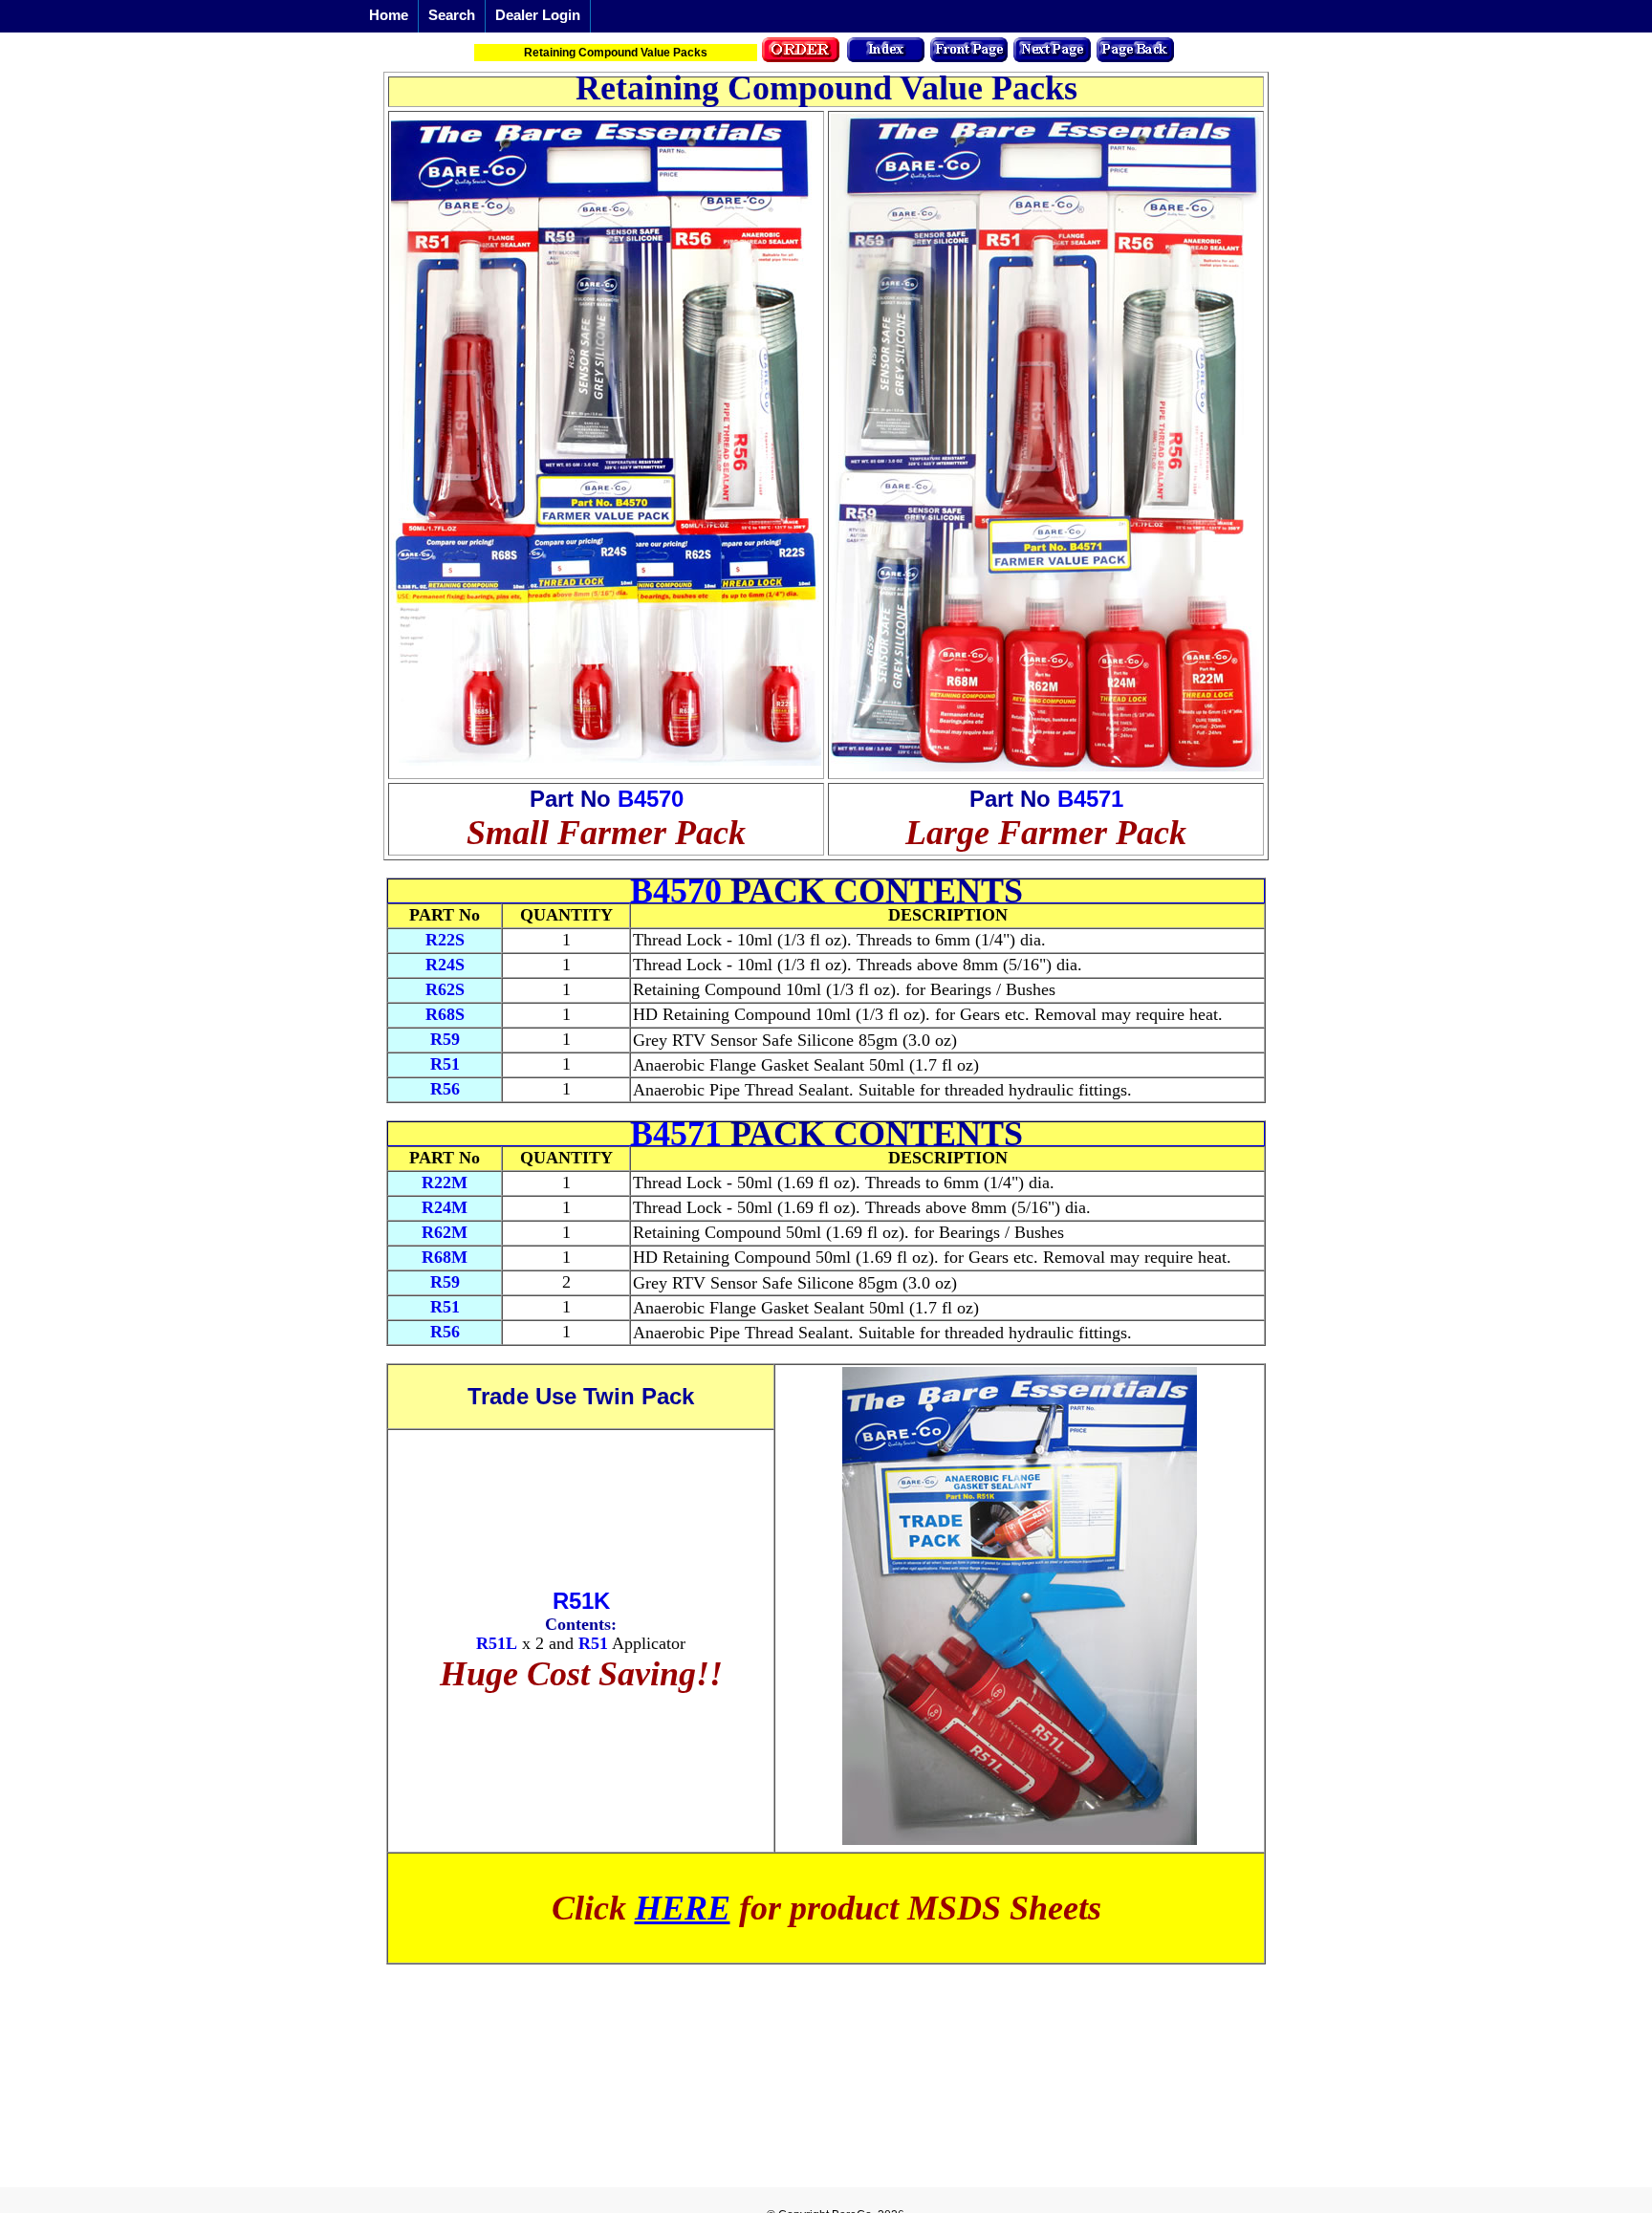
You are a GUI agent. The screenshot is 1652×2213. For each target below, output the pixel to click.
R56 (445, 1089)
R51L (497, 1643)
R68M (445, 1257)
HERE (683, 1908)
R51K (581, 1601)
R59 (445, 1039)
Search (452, 15)
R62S (445, 989)
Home (389, 15)
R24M (445, 1207)
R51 (445, 1064)
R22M (445, 1182)
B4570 (651, 799)
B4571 (1090, 799)
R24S (445, 965)
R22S (445, 940)
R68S (445, 1014)
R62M (445, 1232)
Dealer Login (538, 15)
